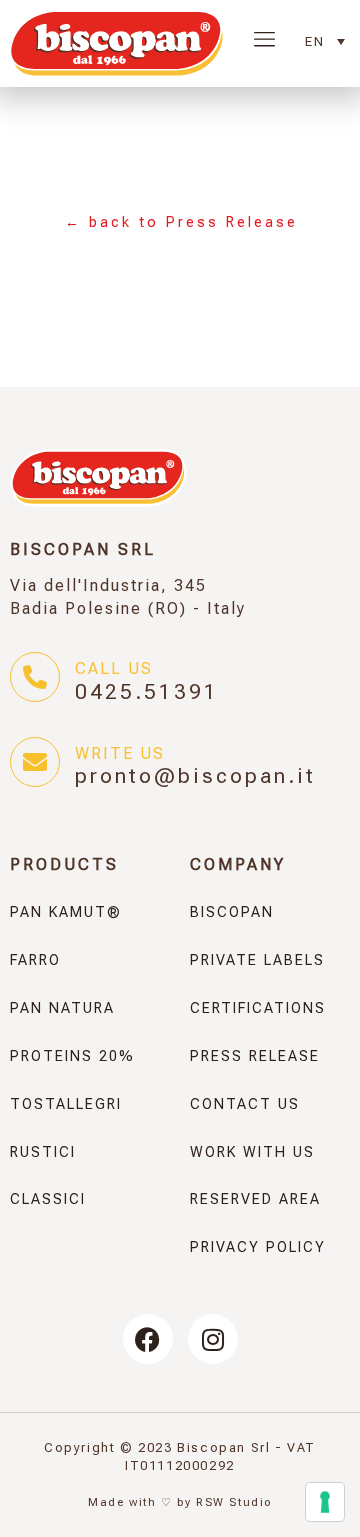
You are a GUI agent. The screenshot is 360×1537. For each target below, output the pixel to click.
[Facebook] (148, 1339)
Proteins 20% (72, 1056)
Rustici (43, 1152)
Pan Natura (62, 1008)
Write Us (120, 753)
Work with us (252, 1152)
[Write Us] (35, 762)
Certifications (258, 1008)
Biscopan (232, 912)
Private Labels (257, 960)
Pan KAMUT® (66, 912)
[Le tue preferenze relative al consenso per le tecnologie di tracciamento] (325, 1502)
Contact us (245, 1104)
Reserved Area (255, 1199)
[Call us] (35, 677)
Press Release (255, 1056)
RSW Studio (234, 1502)
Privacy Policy (258, 1247)
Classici (48, 1199)
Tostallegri (66, 1104)
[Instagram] (213, 1339)
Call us (114, 668)
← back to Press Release (181, 222)
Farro (35, 960)
